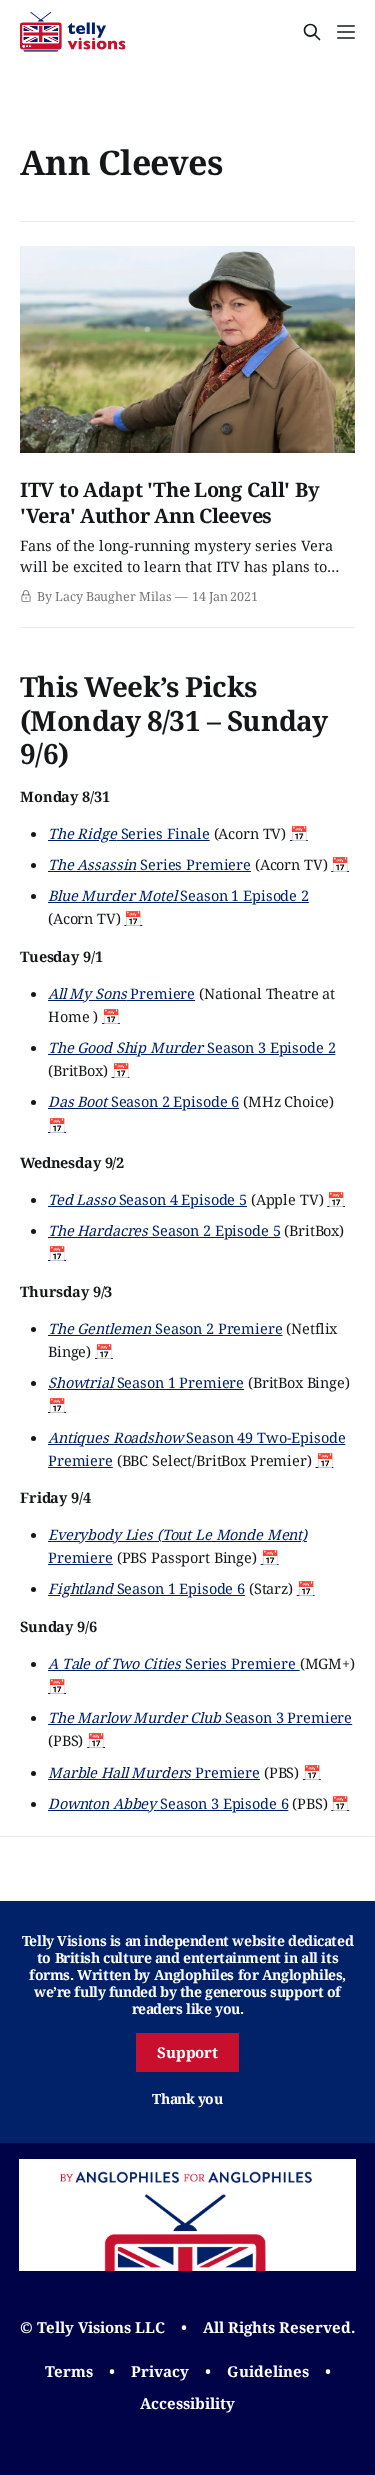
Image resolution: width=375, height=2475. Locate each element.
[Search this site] (312, 32)
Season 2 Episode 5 (164, 1230)
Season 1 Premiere (146, 1382)
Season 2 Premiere (165, 1328)
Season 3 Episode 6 (168, 1803)
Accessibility (187, 2403)
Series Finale (129, 833)
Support (188, 2052)
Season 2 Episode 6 (143, 1101)
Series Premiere (149, 864)
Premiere (121, 993)
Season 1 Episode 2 (178, 895)
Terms (69, 2371)
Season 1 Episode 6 (146, 1588)
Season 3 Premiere (200, 1717)
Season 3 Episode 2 (191, 1047)
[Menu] (346, 32)
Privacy (160, 2371)
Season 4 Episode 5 (147, 1199)
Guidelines (268, 2371)
